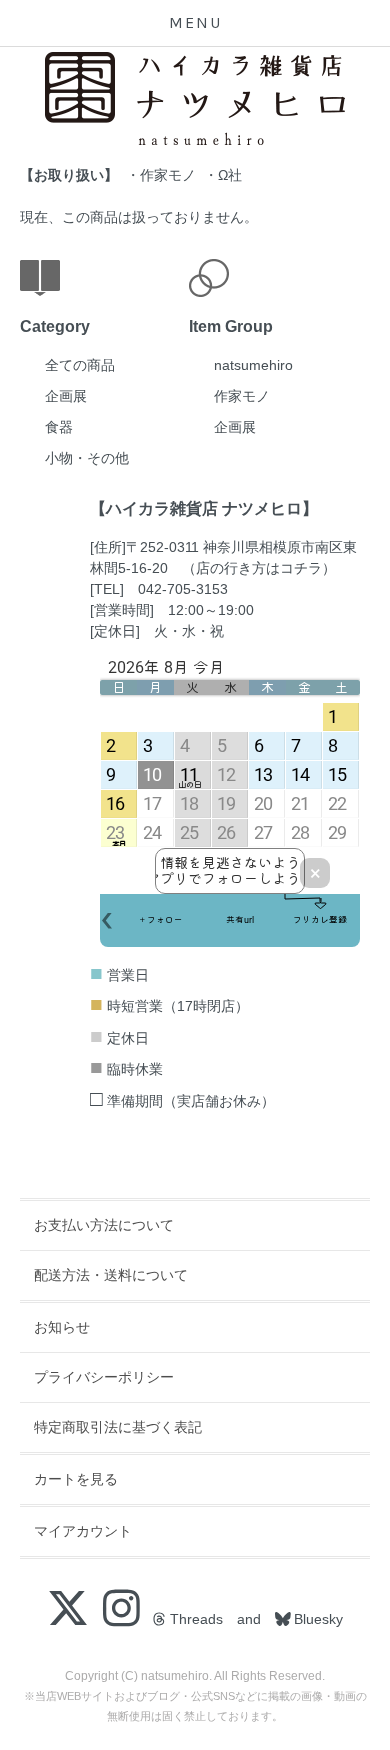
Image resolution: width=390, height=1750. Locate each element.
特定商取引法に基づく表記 (118, 1427)
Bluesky (316, 1619)
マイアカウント (83, 1531)
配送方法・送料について (111, 1275)
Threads (194, 1619)
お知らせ (62, 1327)
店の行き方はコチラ (259, 568)
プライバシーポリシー (104, 1377)
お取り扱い (69, 175)
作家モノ (168, 175)
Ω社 (230, 175)
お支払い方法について (104, 1225)
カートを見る (76, 1479)
